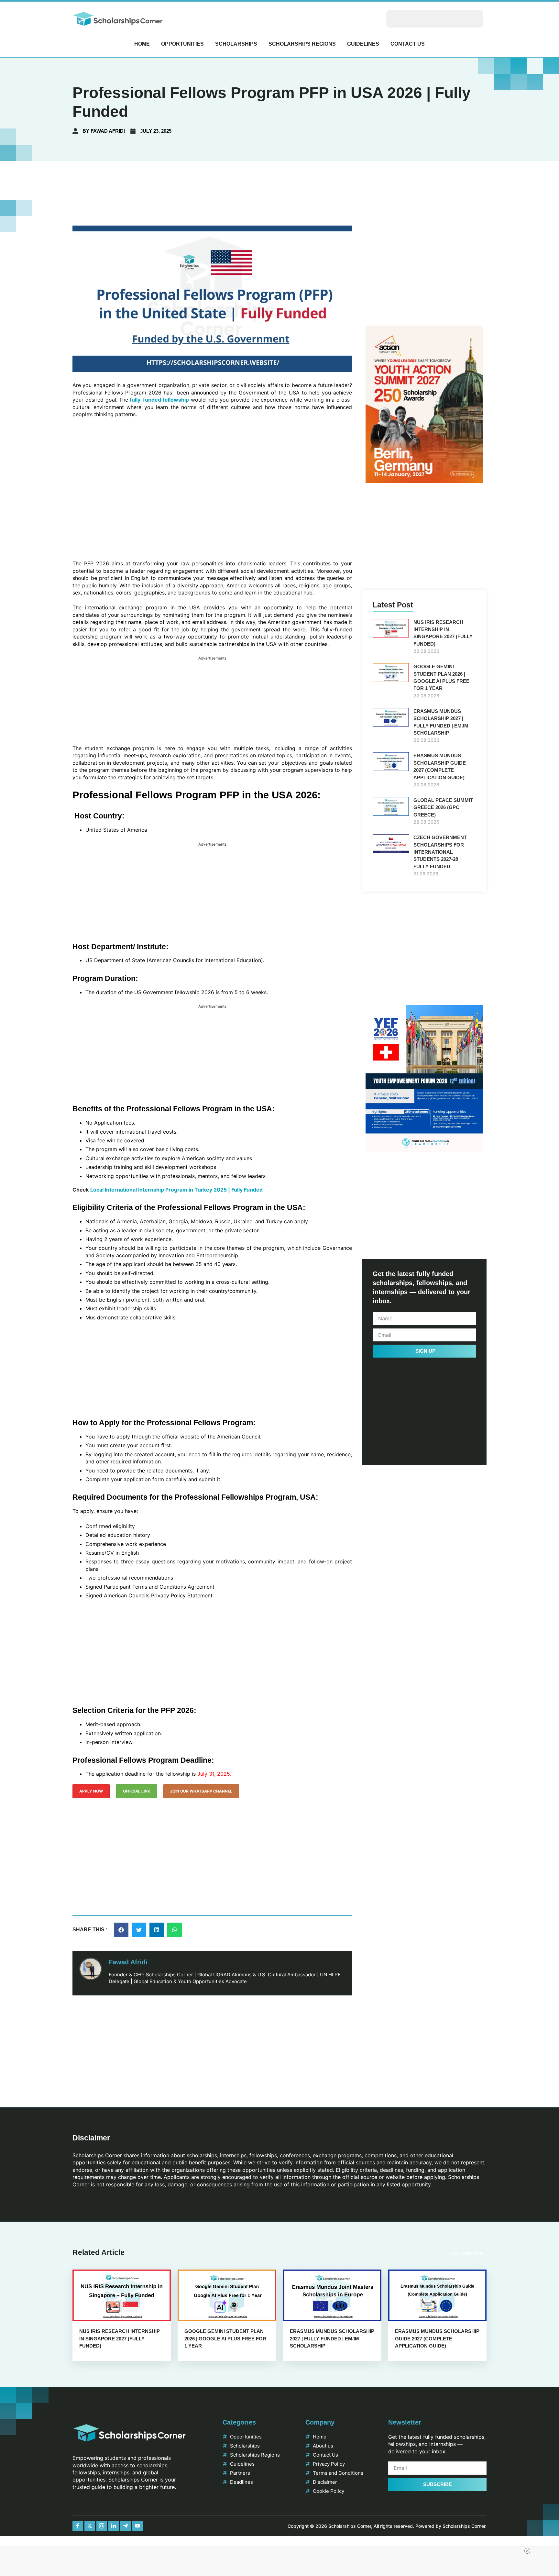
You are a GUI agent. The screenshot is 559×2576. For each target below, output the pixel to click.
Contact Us (408, 44)
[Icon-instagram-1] (102, 2526)
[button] (121, 1930)
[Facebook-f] (78, 2526)
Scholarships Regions (302, 44)
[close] (527, 2551)
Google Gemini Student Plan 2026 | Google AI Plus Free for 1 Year (225, 2338)
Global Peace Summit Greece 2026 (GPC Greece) (443, 807)
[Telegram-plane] (126, 2526)
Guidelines (363, 44)
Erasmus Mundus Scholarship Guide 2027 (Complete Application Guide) (437, 2338)
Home (142, 44)
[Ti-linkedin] (114, 2526)
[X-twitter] (90, 2526)
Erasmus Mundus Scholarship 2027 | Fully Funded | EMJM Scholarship (332, 2338)
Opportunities (182, 44)
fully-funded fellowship (159, 400)
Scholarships (236, 44)
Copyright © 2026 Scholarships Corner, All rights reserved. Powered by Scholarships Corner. (387, 2526)
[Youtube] (137, 2526)
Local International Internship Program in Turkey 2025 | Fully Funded (176, 1190)
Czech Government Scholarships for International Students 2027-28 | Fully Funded (440, 852)
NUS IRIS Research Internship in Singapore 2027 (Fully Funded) (120, 2338)
